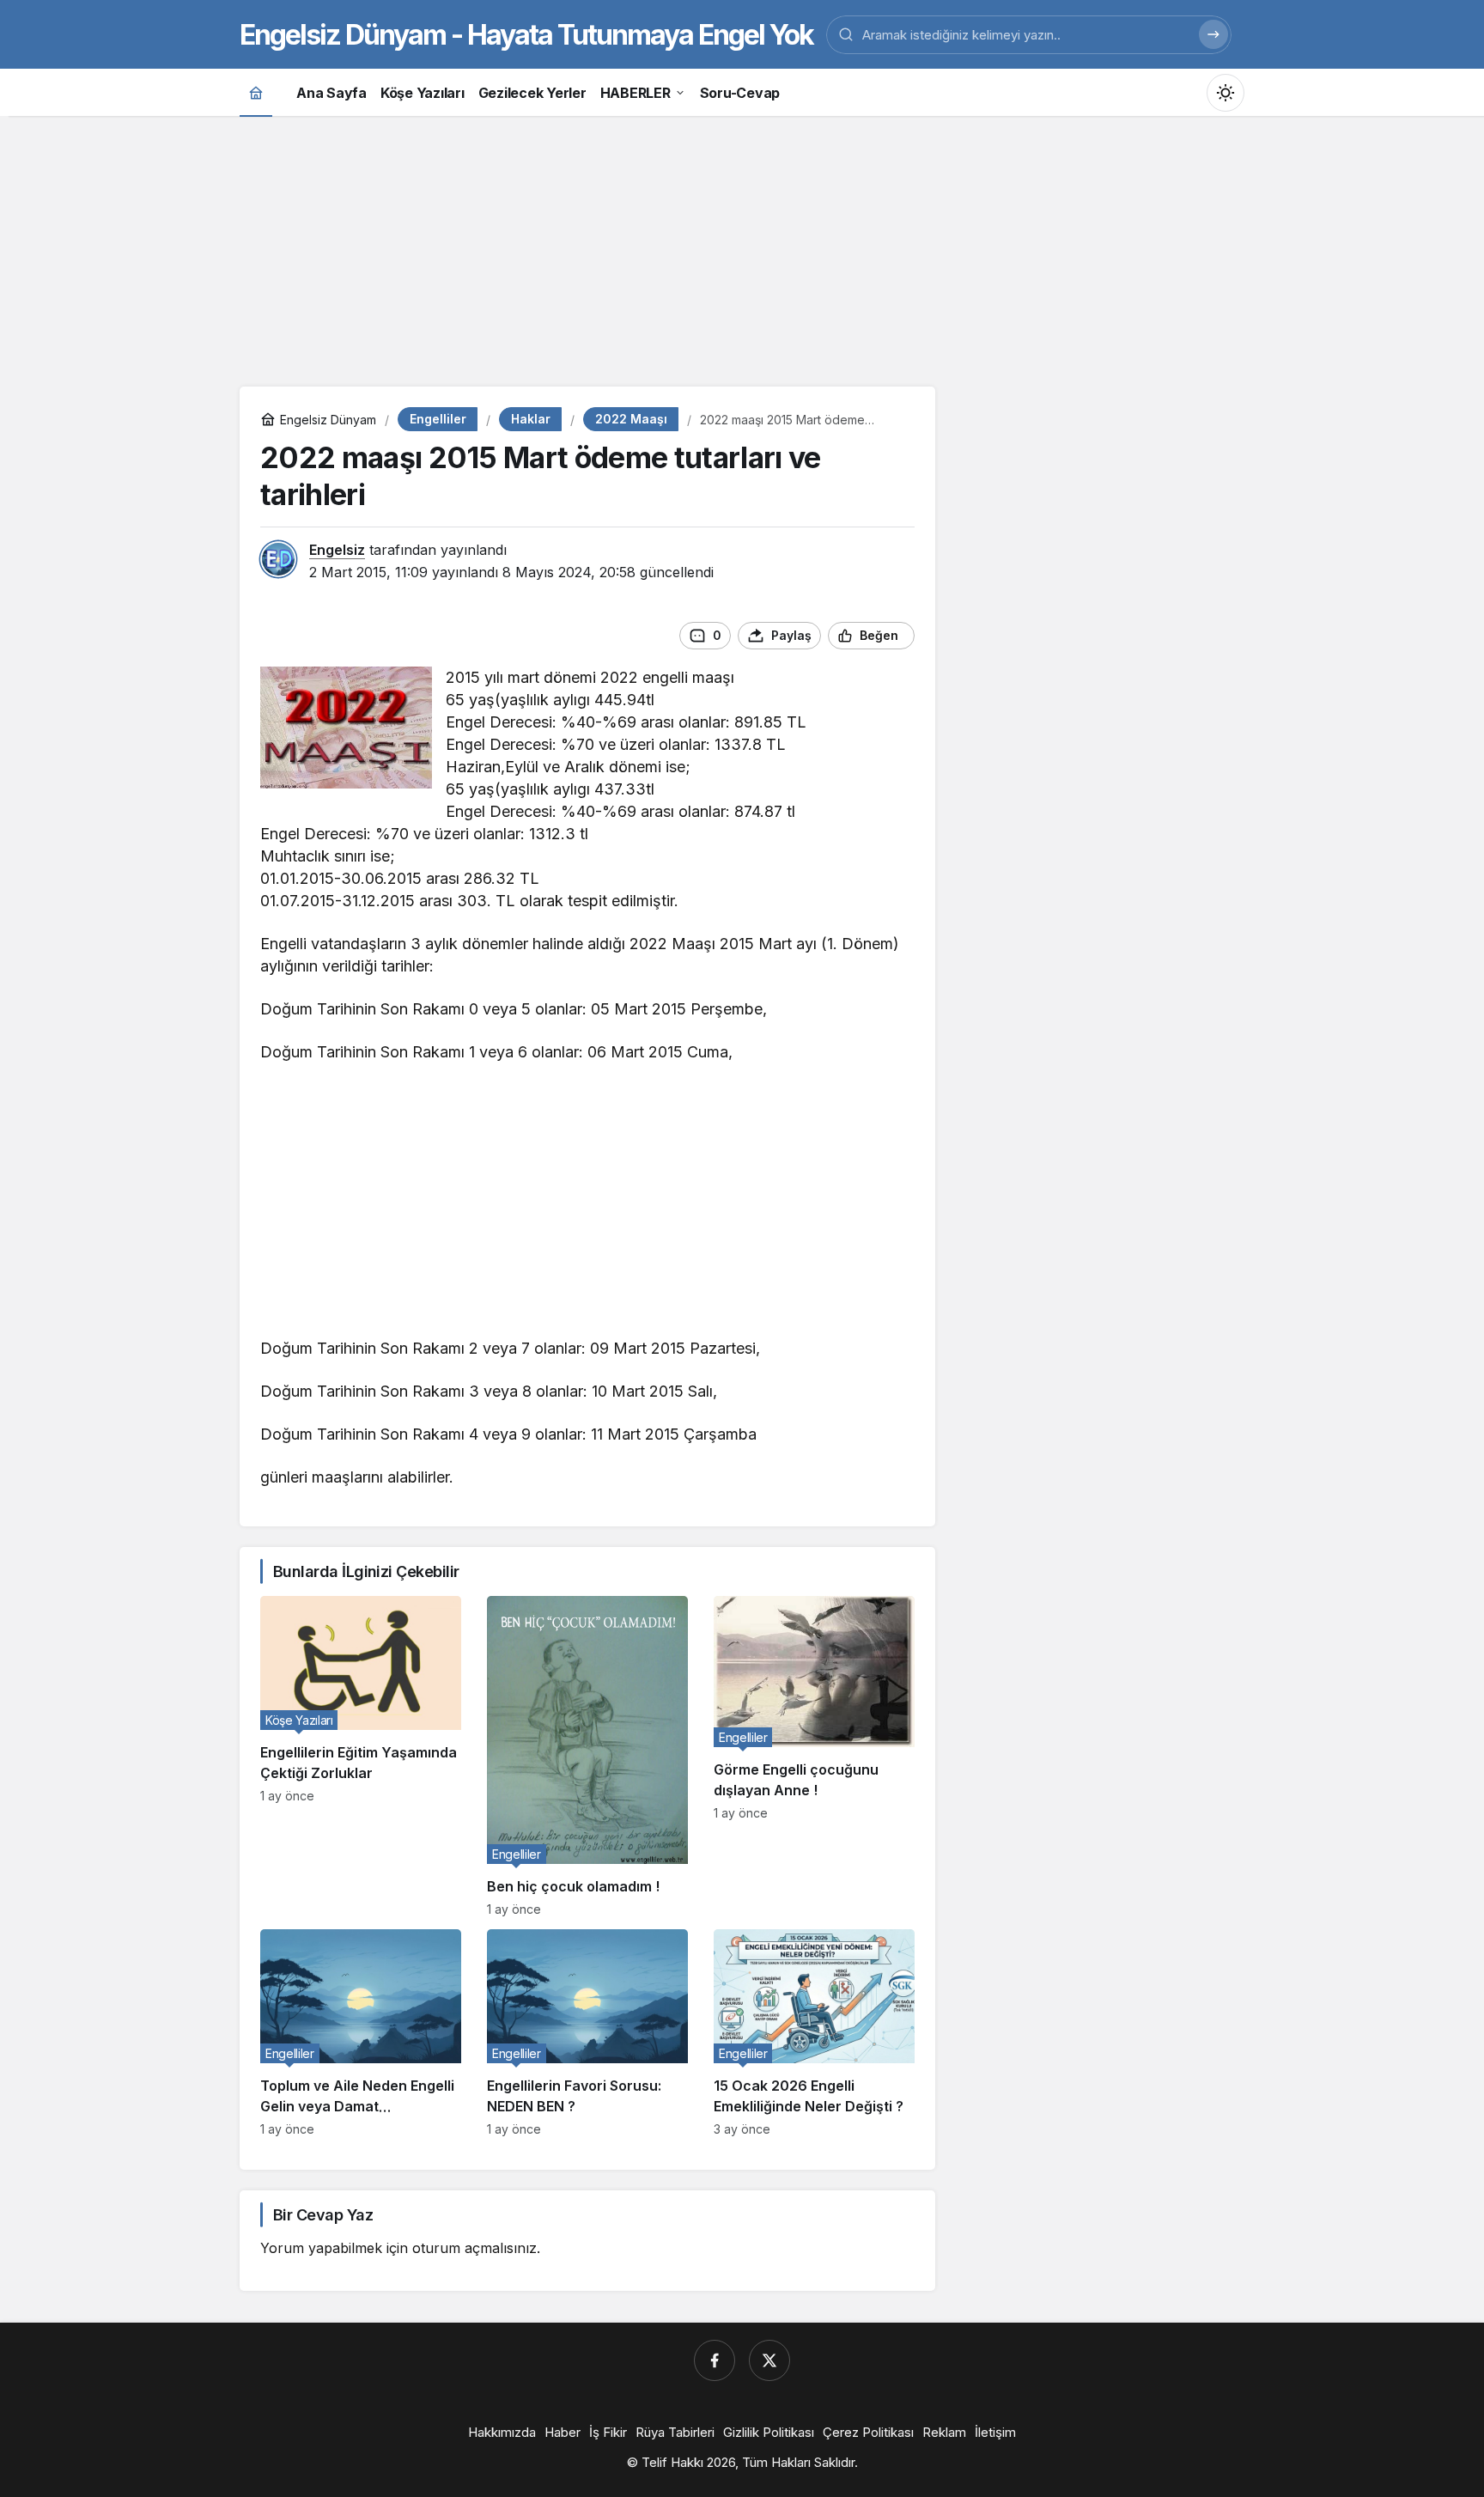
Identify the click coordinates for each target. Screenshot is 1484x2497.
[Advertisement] (742, 249)
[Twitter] (769, 2360)
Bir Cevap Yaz (323, 2215)
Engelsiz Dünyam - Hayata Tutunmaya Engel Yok (526, 35)
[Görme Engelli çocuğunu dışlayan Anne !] (814, 1756)
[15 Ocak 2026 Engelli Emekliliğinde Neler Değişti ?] (814, 2033)
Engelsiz (337, 550)
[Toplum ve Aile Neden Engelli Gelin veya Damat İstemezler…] (361, 2033)
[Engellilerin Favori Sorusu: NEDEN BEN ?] (587, 2033)
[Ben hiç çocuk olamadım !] (587, 1756)
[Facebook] (715, 2360)
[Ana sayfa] (256, 92)
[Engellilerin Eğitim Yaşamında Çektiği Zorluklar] (361, 1756)
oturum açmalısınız (474, 2248)
